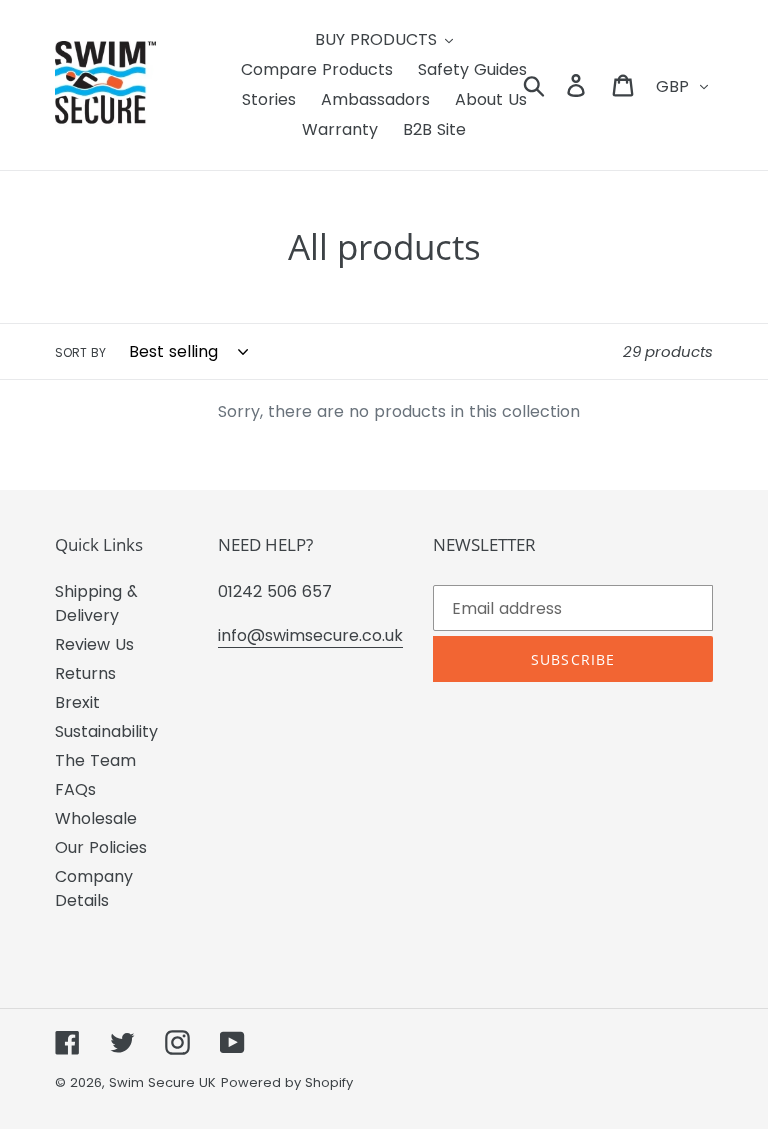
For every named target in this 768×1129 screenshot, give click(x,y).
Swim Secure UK (162, 1082)
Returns (85, 673)
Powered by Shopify (287, 1082)
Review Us (94, 644)
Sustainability (106, 731)
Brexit (77, 702)
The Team (95, 760)
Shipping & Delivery (96, 603)
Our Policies (101, 847)
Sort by (80, 352)
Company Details (94, 888)
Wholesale (96, 818)
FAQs (75, 789)
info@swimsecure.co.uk (310, 635)
